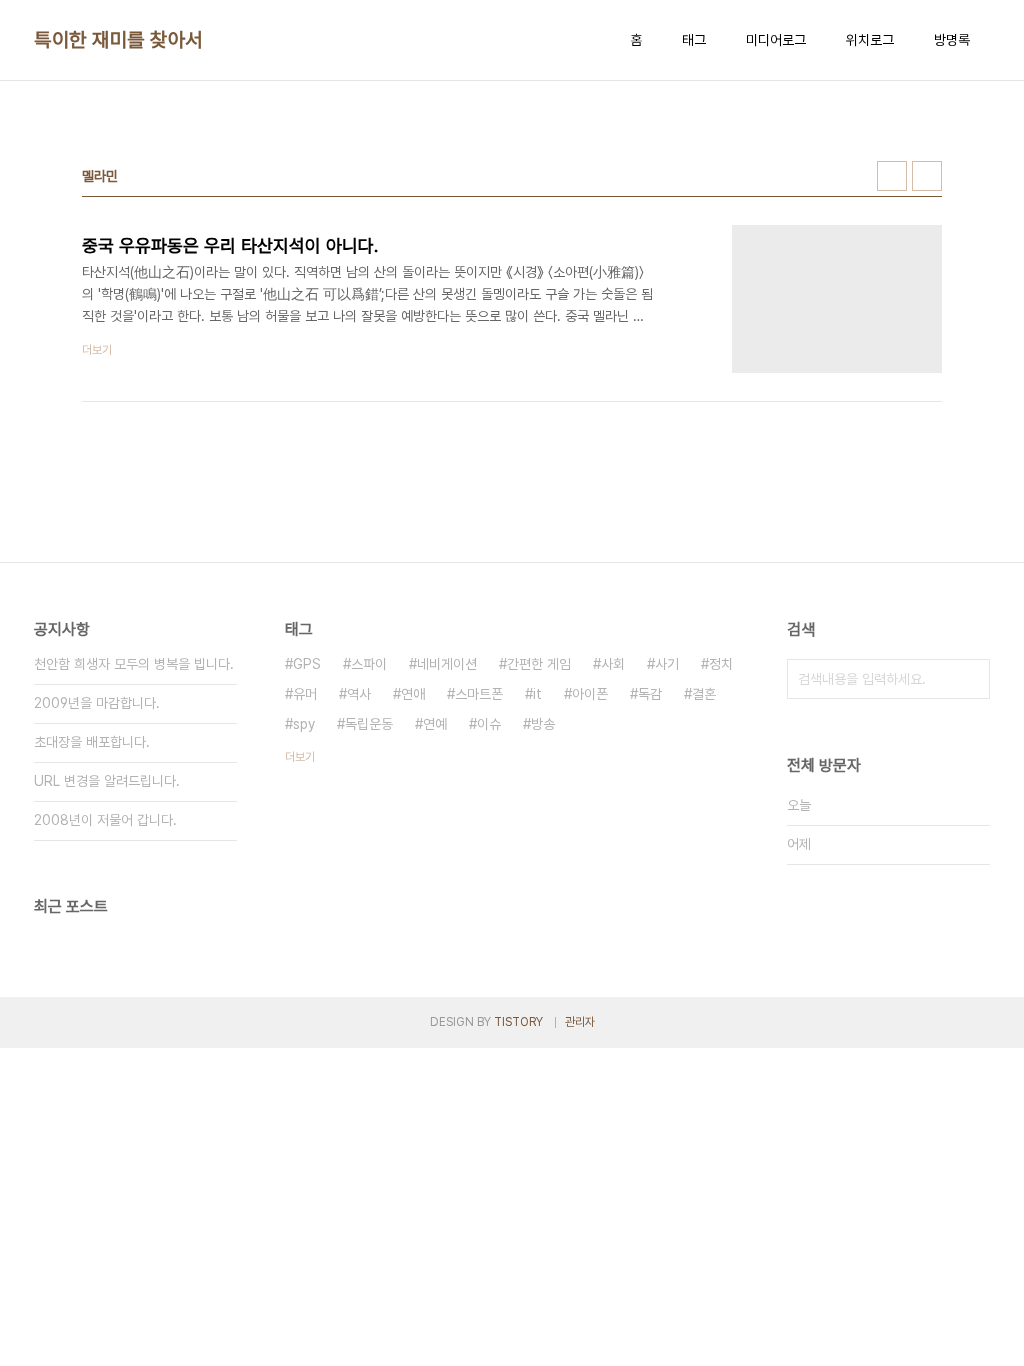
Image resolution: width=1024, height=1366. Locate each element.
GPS (307, 664)
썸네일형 (892, 176)
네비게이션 (447, 664)
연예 (435, 724)
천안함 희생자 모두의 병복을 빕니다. (134, 664)
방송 (543, 724)
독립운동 (369, 724)
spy (304, 724)
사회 (613, 664)
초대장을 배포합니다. (92, 742)
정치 (721, 664)
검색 (970, 679)
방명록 (952, 40)
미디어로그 (776, 40)
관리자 (580, 1022)
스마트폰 (479, 694)
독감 (650, 694)
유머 (305, 694)
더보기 (300, 757)
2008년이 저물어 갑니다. (105, 820)
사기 (667, 664)
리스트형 (927, 176)
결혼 (704, 694)
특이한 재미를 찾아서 (118, 40)
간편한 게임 (539, 664)
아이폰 (590, 694)
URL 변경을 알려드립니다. (107, 781)
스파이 (369, 664)
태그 (694, 40)
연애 (413, 694)
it (537, 694)
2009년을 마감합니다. (97, 703)
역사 (359, 694)
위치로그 (870, 40)
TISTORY (518, 1022)
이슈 (489, 724)
